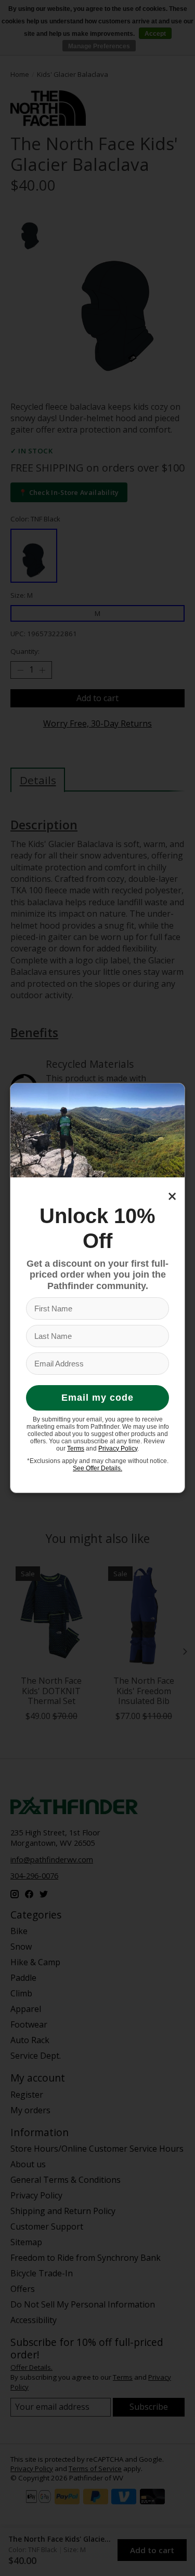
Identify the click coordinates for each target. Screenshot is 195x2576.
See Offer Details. (97, 1468)
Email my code (97, 1398)
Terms (76, 1448)
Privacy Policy (118, 1448)
